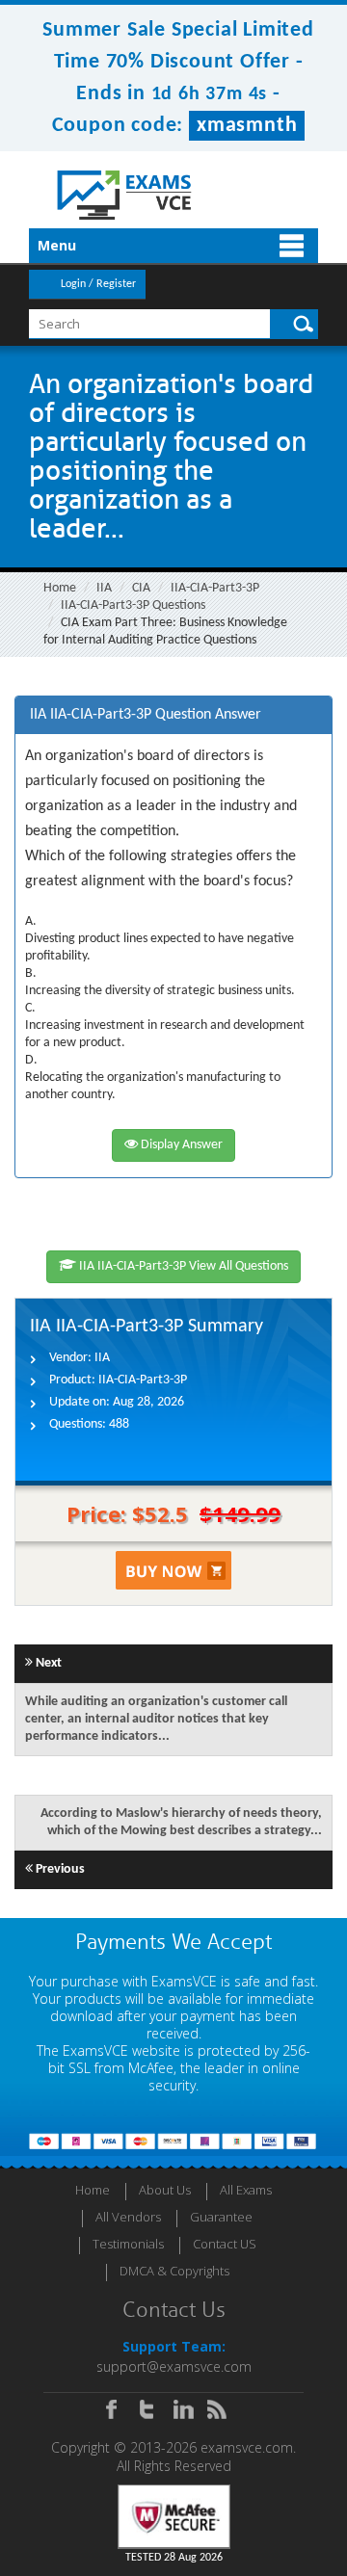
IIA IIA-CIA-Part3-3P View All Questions (182, 1266)
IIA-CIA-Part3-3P (215, 588)
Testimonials (128, 2244)
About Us (165, 2190)
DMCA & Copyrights (174, 2271)
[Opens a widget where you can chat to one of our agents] (215, 2466)
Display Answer (180, 1145)
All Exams (246, 2190)
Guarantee (221, 2217)
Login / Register (98, 284)
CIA (141, 588)
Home (60, 588)
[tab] (173, 715)
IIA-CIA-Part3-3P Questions (133, 605)
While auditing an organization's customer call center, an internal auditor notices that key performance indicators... (156, 1719)
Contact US (225, 2244)
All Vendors (128, 2217)
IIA (104, 588)
